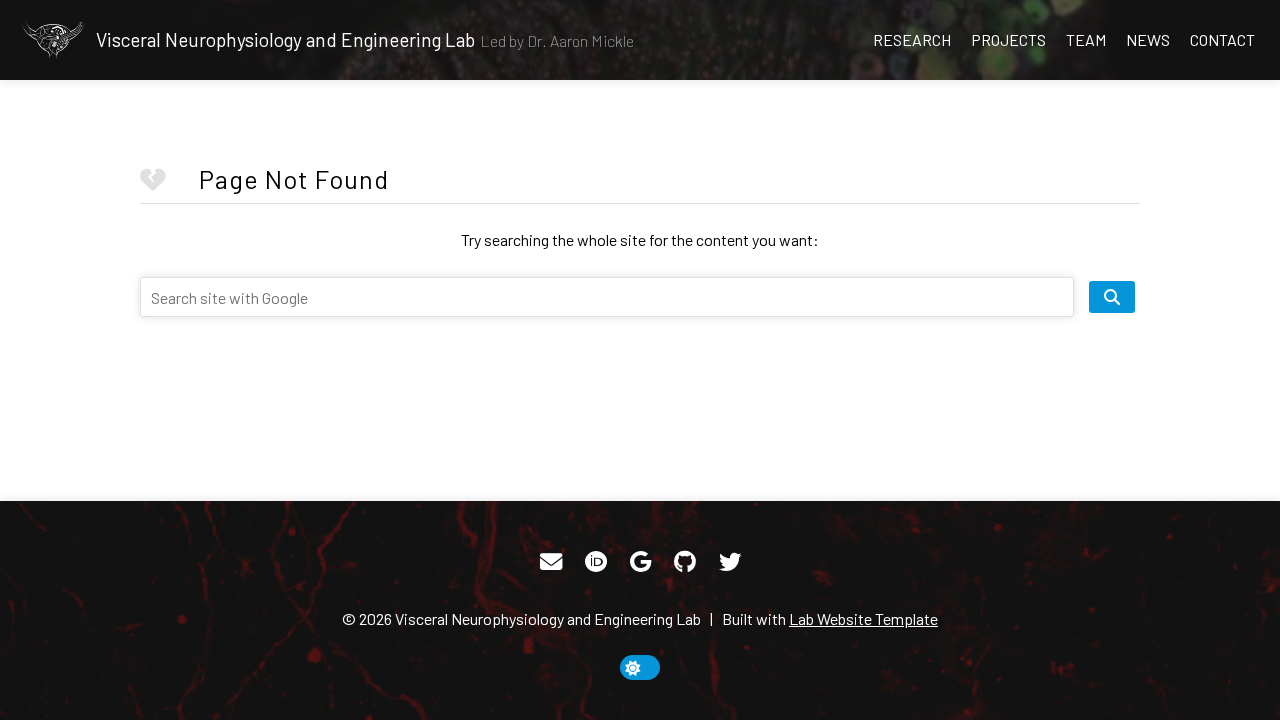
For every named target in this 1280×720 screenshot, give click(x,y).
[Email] (551, 562)
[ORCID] (596, 562)
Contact (1222, 39)
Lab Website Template (863, 618)
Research (912, 39)
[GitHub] (685, 562)
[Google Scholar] (640, 562)
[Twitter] (730, 562)
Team (1086, 39)
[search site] (1112, 297)
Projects (1008, 39)
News (1148, 39)
